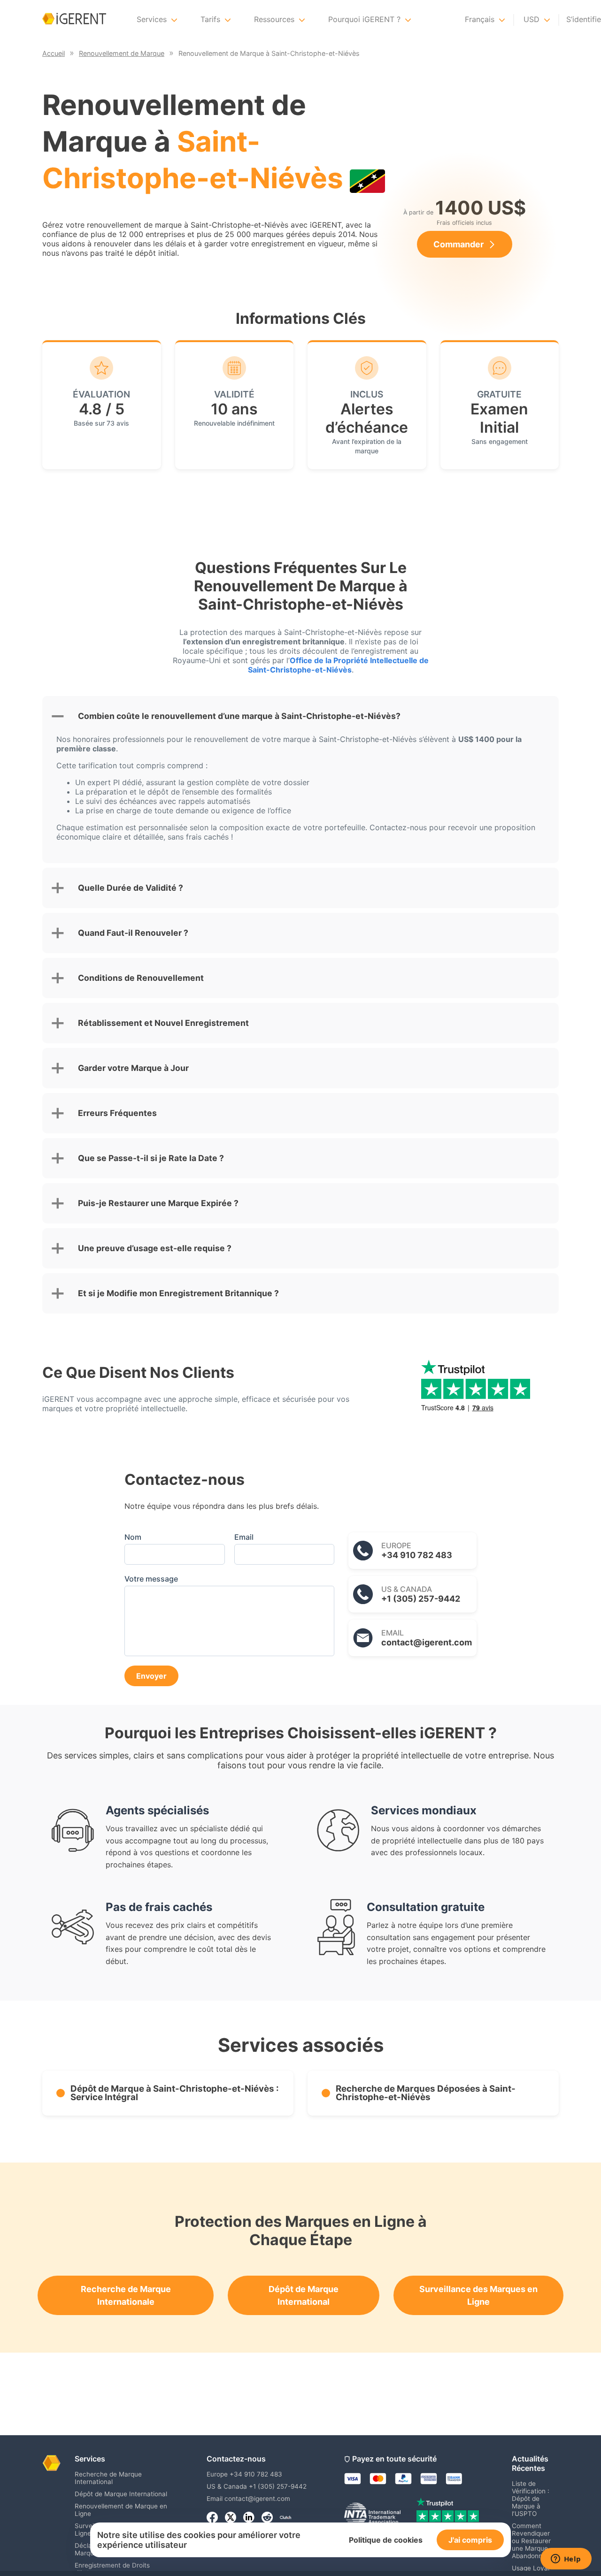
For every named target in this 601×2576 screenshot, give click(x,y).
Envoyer (151, 1676)
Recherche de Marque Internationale (126, 2295)
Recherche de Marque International (108, 2478)
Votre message (151, 1579)
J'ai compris (470, 2540)
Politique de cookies (386, 2540)
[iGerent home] (74, 19)
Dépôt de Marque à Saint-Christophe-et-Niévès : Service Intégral (175, 2093)
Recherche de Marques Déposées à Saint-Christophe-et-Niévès (426, 2093)
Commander (458, 244)
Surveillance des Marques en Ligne (478, 2295)
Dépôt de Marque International (304, 2295)
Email (244, 1537)
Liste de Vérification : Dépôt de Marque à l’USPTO (531, 2499)
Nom (133, 1537)
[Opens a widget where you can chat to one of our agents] (566, 2560)
